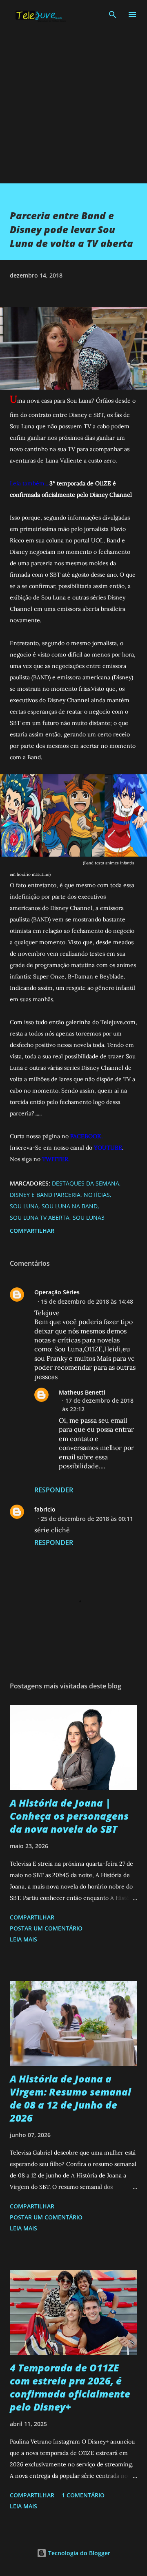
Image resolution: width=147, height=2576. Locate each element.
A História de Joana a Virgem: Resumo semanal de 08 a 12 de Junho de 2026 (70, 2098)
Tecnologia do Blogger (78, 2553)
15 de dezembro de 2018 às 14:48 (87, 1301)
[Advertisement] (73, 110)
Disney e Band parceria (45, 1195)
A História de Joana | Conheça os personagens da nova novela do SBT (69, 1816)
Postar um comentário (46, 1928)
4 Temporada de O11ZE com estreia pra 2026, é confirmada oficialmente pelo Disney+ (70, 2387)
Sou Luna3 (89, 1217)
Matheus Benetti (82, 1392)
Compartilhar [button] (32, 1231)
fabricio (45, 1509)
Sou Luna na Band (70, 1206)
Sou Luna (24, 1206)
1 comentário (83, 2495)
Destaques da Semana (86, 1183)
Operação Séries (57, 1292)
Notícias (97, 1195)
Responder (54, 1490)
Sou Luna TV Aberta (40, 1217)
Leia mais (23, 1939)
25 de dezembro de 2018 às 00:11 (87, 1519)
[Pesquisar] (113, 15)
